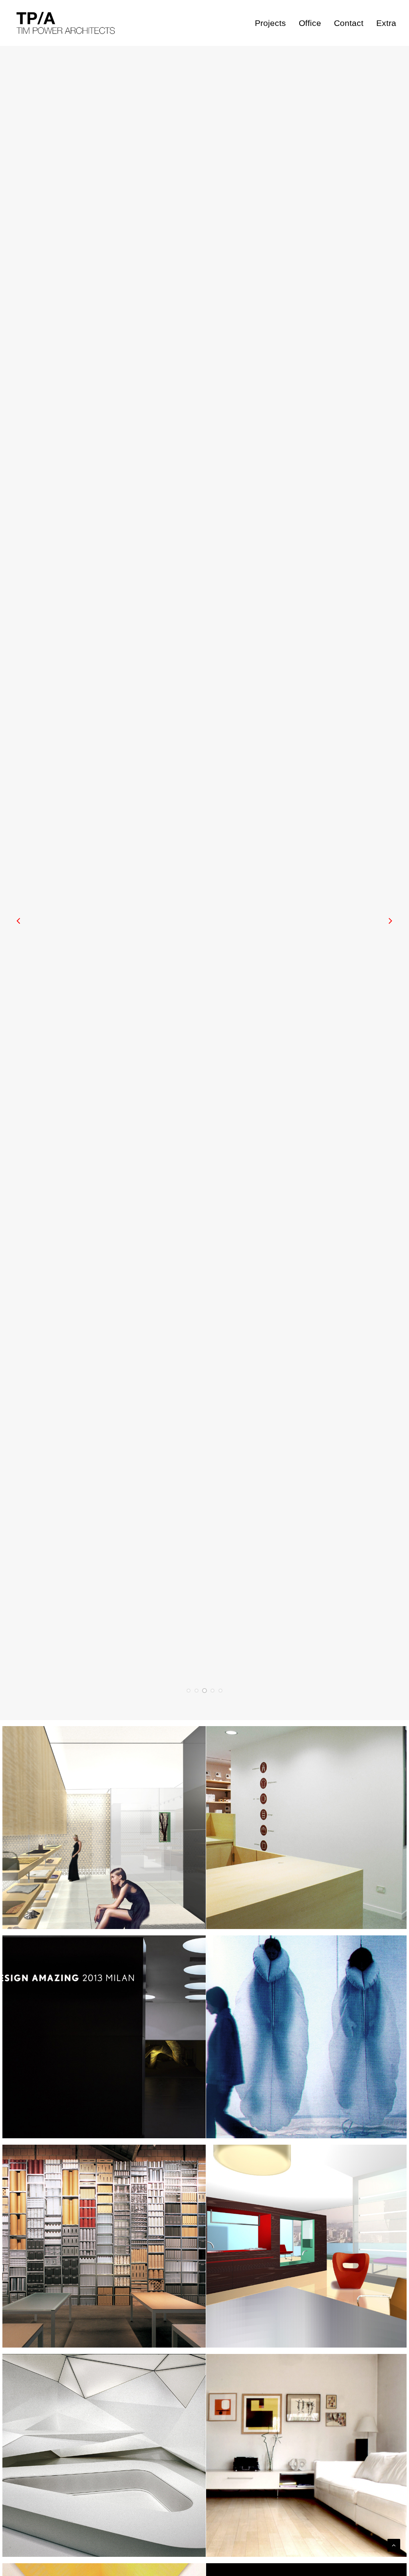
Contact (349, 23)
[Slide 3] (204, 1691)
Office (310, 23)
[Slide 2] (197, 1691)
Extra (386, 23)
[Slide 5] (220, 1691)
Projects (270, 23)
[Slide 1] (189, 1691)
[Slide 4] (212, 1691)
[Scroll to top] (394, 2545)
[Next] (390, 906)
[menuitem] (273, 23)
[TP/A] (64, 23)
